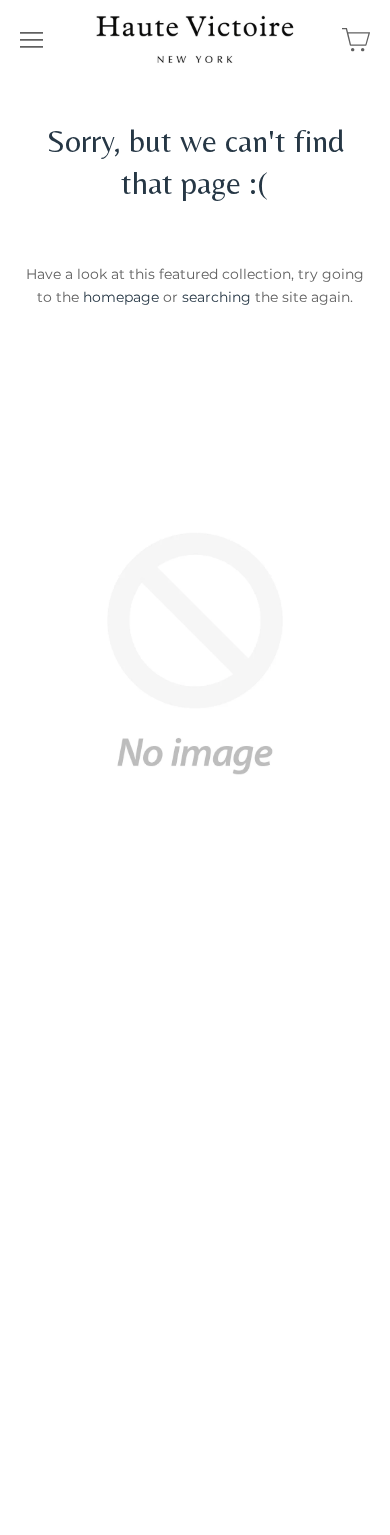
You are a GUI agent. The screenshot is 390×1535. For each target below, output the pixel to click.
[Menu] (31, 40)
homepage (121, 297)
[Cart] (356, 40)
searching (216, 297)
